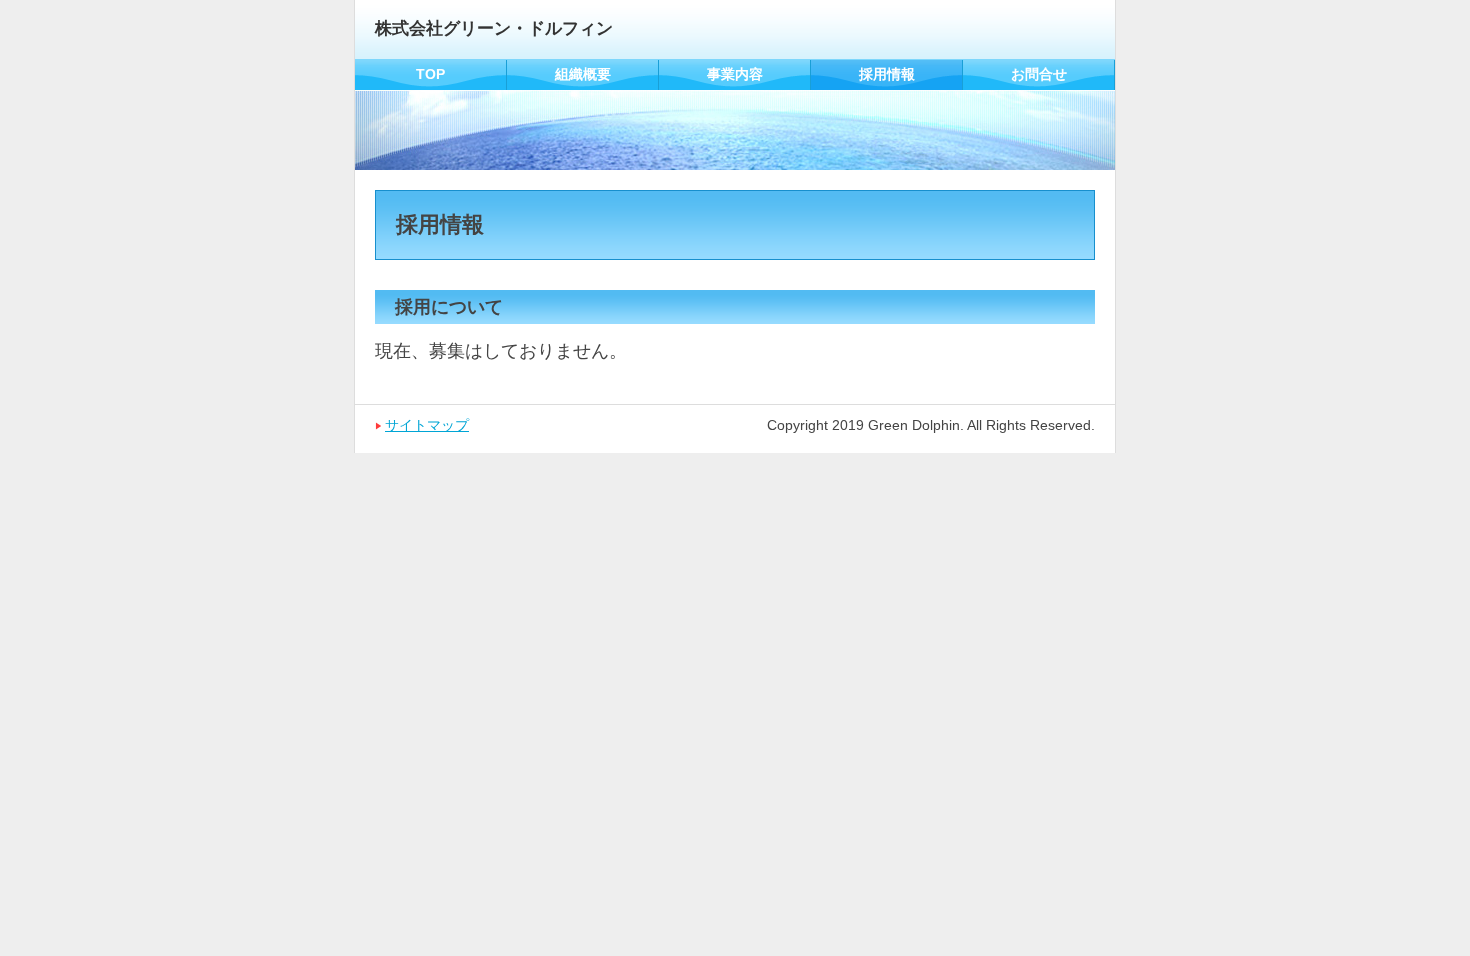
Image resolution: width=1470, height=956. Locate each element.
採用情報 (887, 74)
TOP (430, 74)
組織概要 (583, 74)
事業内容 (735, 74)
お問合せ (1039, 74)
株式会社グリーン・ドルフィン (494, 28)
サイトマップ (427, 425)
